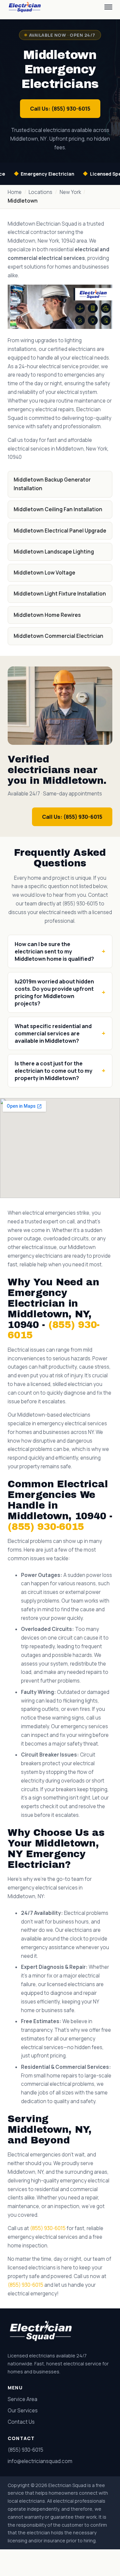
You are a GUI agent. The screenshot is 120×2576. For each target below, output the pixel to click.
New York (70, 192)
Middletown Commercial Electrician (58, 636)
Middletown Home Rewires (47, 615)
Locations (40, 192)
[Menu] (108, 7)
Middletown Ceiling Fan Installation (58, 509)
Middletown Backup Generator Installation (52, 484)
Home (15, 192)
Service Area (22, 2399)
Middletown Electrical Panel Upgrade (60, 531)
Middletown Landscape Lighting (54, 552)
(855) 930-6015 (46, 1527)
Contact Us (21, 2422)
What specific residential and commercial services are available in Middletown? (53, 1033)
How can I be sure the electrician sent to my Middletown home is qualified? (54, 951)
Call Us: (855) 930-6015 (60, 109)
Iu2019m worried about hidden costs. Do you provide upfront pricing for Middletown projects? (54, 992)
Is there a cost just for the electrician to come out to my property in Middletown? (53, 1071)
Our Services (23, 2411)
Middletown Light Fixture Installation (60, 594)
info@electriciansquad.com (40, 2461)
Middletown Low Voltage (44, 573)
